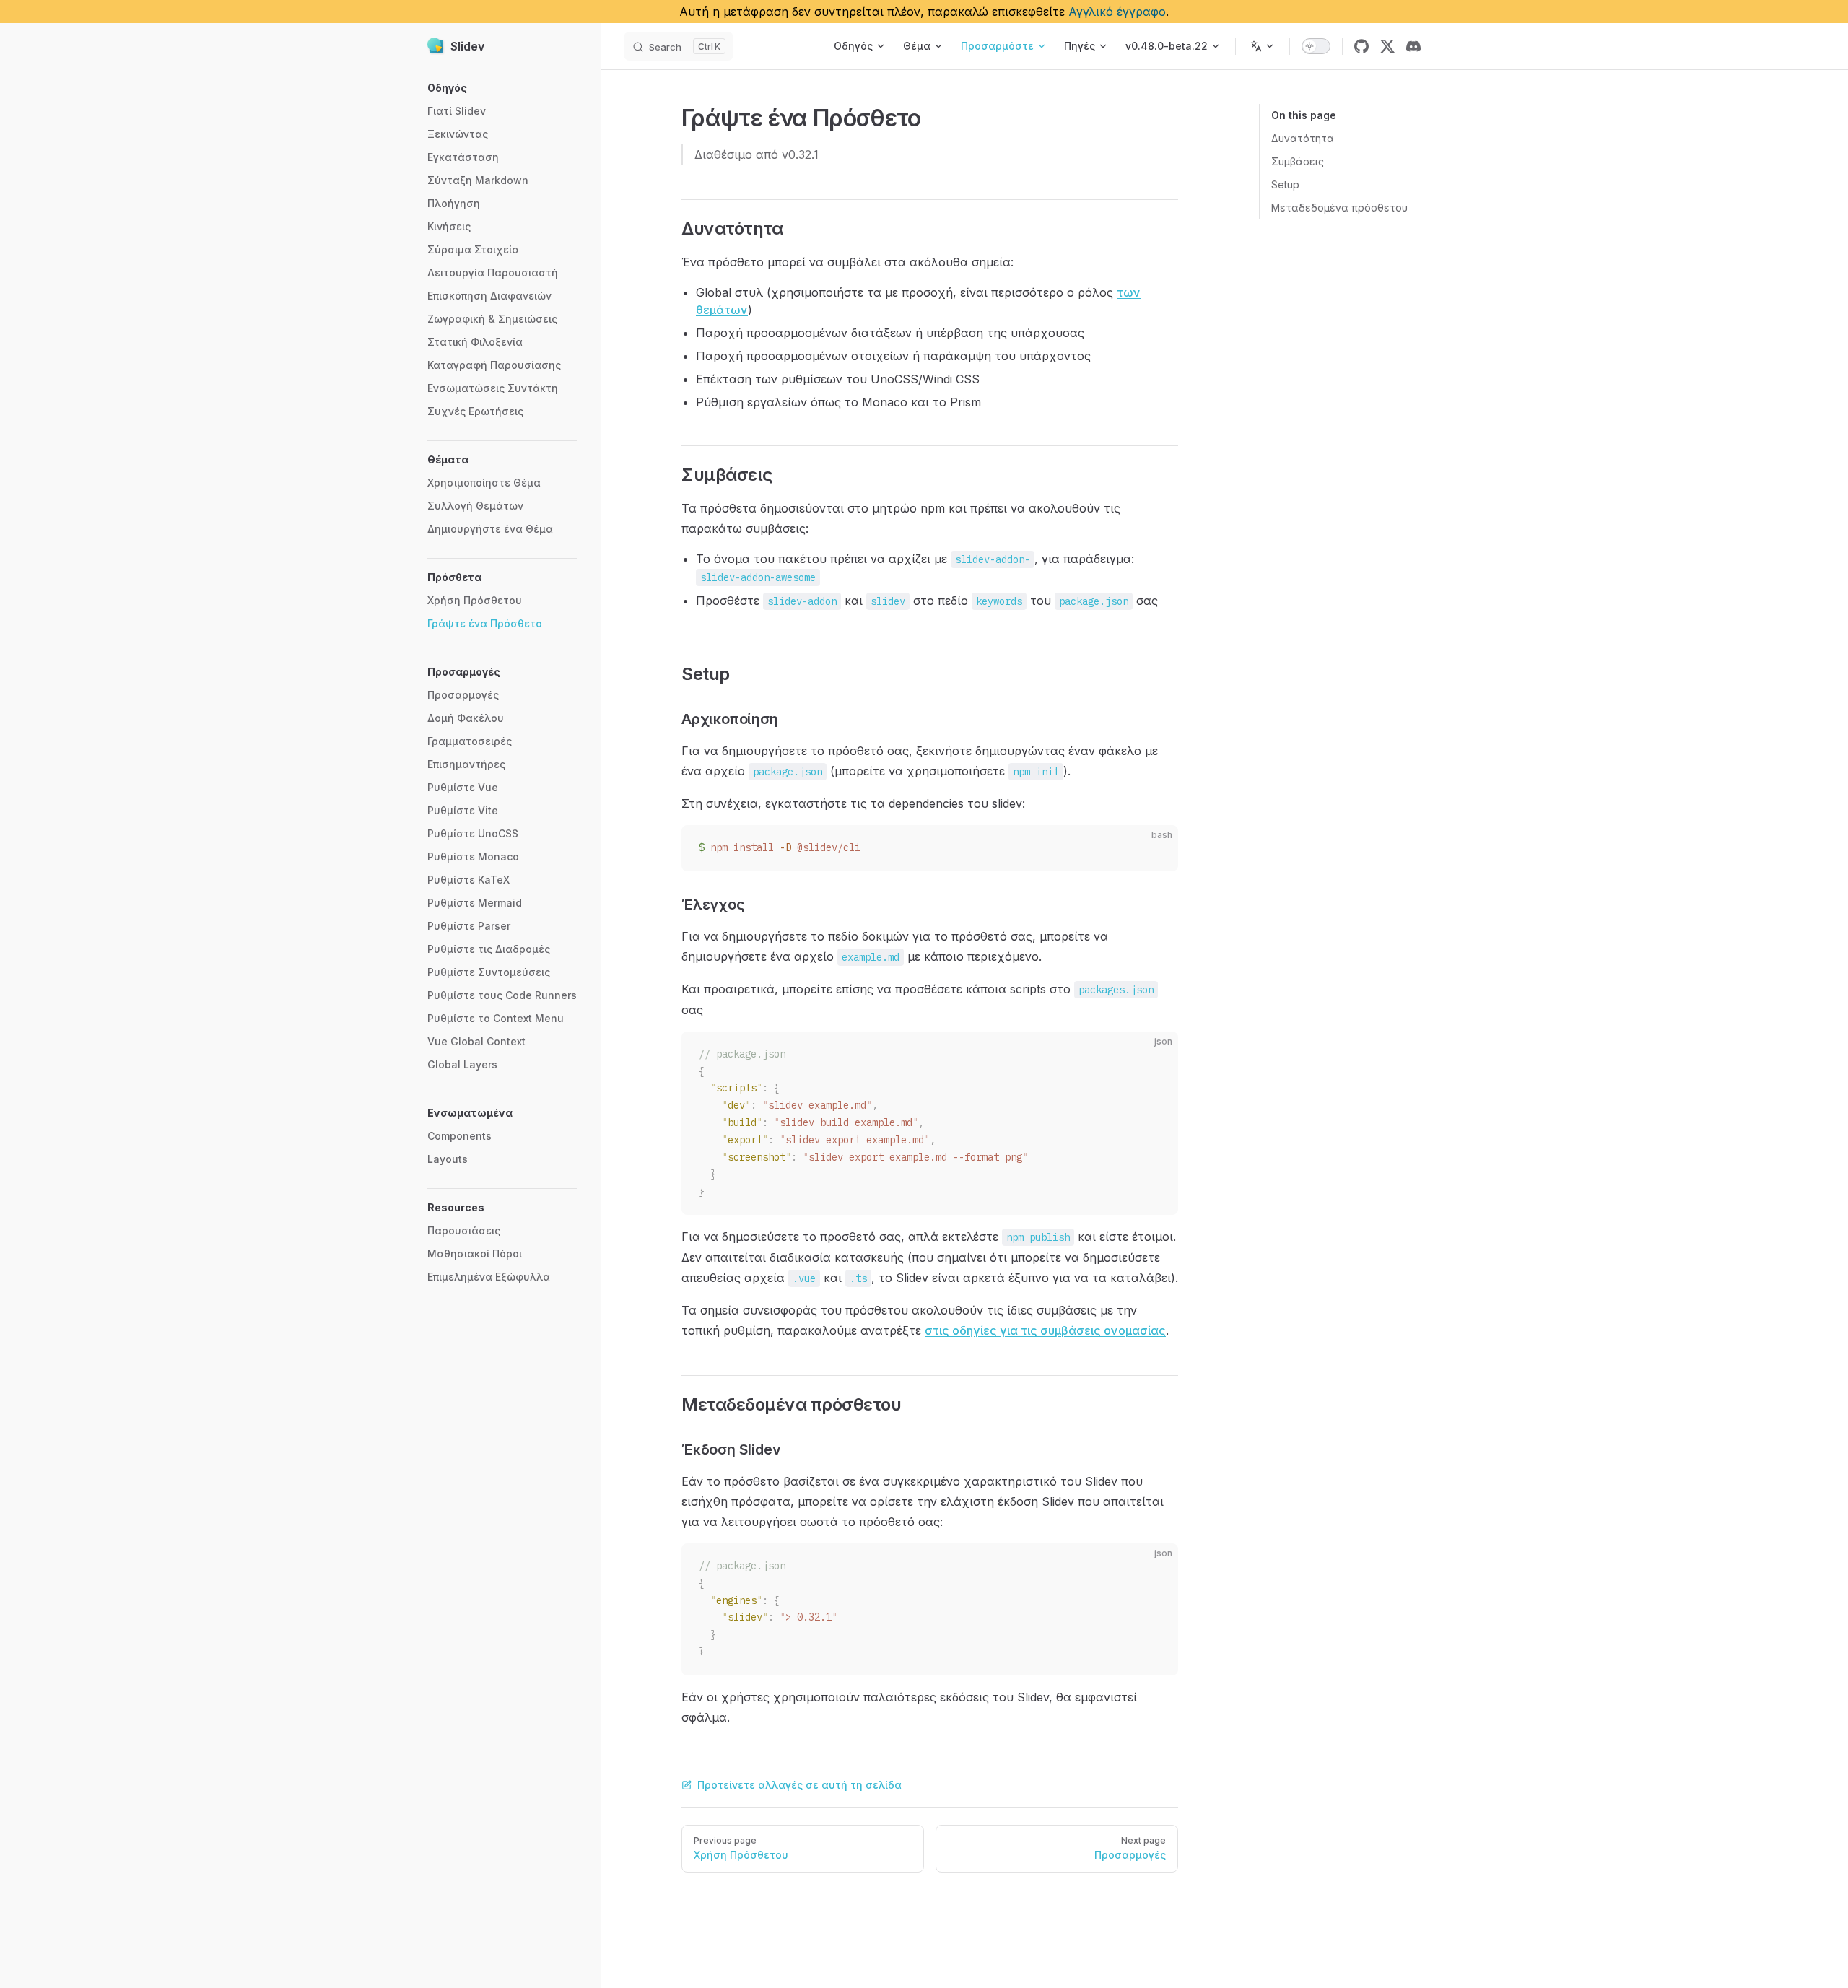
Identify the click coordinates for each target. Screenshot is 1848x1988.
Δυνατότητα (1303, 138)
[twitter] (1387, 46)
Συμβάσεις (1298, 161)
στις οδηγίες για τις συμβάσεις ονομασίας (1045, 1330)
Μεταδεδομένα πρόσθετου (1339, 208)
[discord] (1413, 46)
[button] (502, 88)
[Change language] (1263, 46)
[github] (1361, 46)
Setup (1285, 184)
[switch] (1316, 46)
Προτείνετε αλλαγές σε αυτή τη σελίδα (799, 1785)
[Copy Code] (1155, 848)
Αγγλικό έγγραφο (1117, 12)
